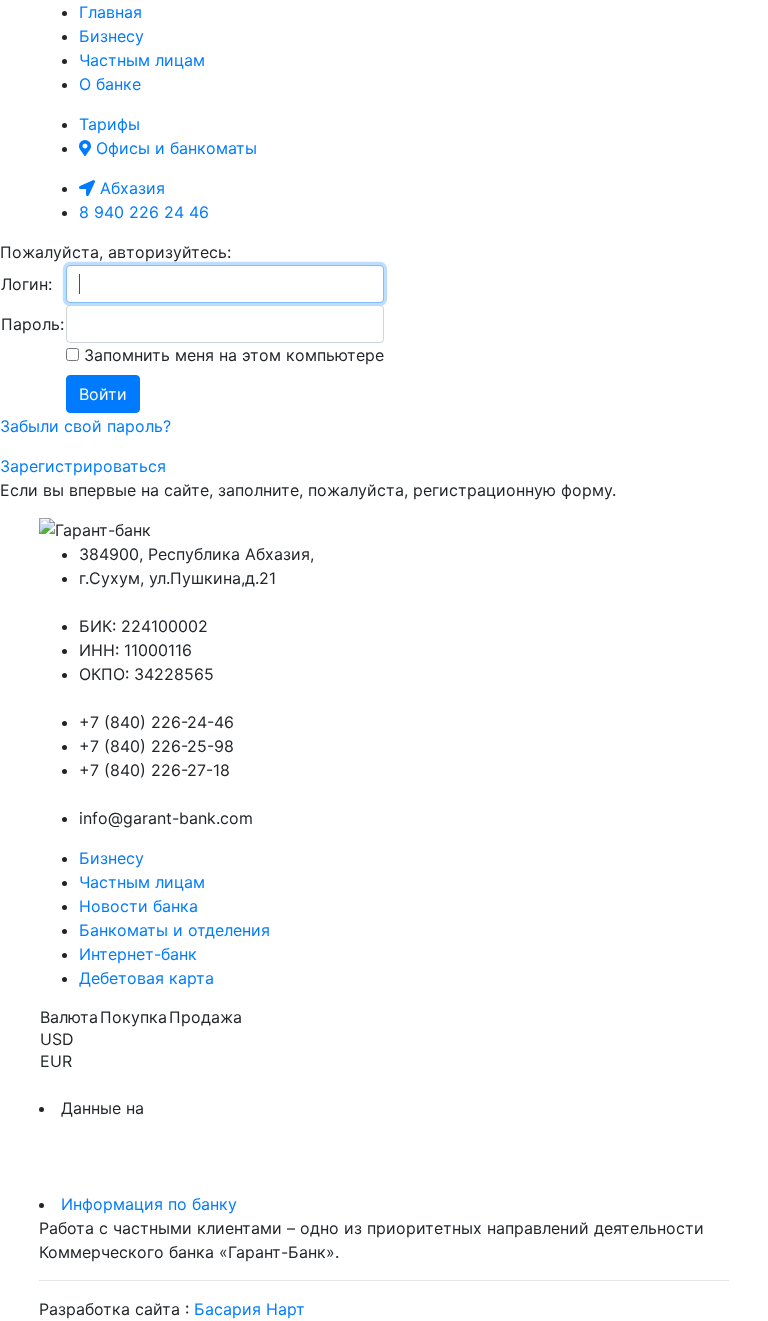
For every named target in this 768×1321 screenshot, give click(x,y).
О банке (110, 84)
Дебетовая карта (146, 978)
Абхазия (130, 188)
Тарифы (109, 124)
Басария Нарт (249, 1309)
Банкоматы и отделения (174, 930)
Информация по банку (149, 1204)
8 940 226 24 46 (144, 212)
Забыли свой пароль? (85, 426)
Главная (110, 12)
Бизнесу (111, 36)
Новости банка (138, 906)
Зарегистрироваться (83, 466)
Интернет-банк (138, 954)
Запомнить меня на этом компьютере (231, 355)
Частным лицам (142, 60)
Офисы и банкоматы (174, 148)
